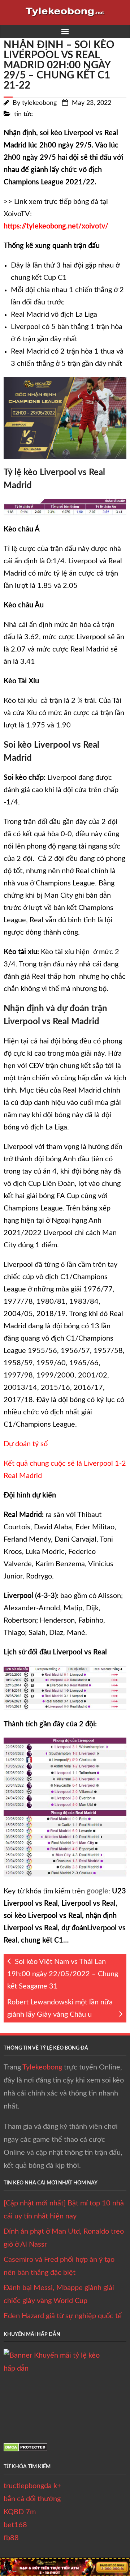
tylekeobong (39, 103)
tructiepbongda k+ (32, 2486)
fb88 (11, 2538)
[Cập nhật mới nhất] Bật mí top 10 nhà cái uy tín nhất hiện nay (64, 2210)
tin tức (23, 114)
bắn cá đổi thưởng (32, 2499)
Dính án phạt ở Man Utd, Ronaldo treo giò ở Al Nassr (64, 2238)
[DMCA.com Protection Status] (25, 2449)
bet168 (15, 2525)
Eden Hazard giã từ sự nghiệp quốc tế (63, 2316)
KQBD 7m (20, 2512)
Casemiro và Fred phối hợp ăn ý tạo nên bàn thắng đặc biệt (59, 2266)
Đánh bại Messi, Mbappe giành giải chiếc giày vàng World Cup (59, 2294)
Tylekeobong (42, 2067)
